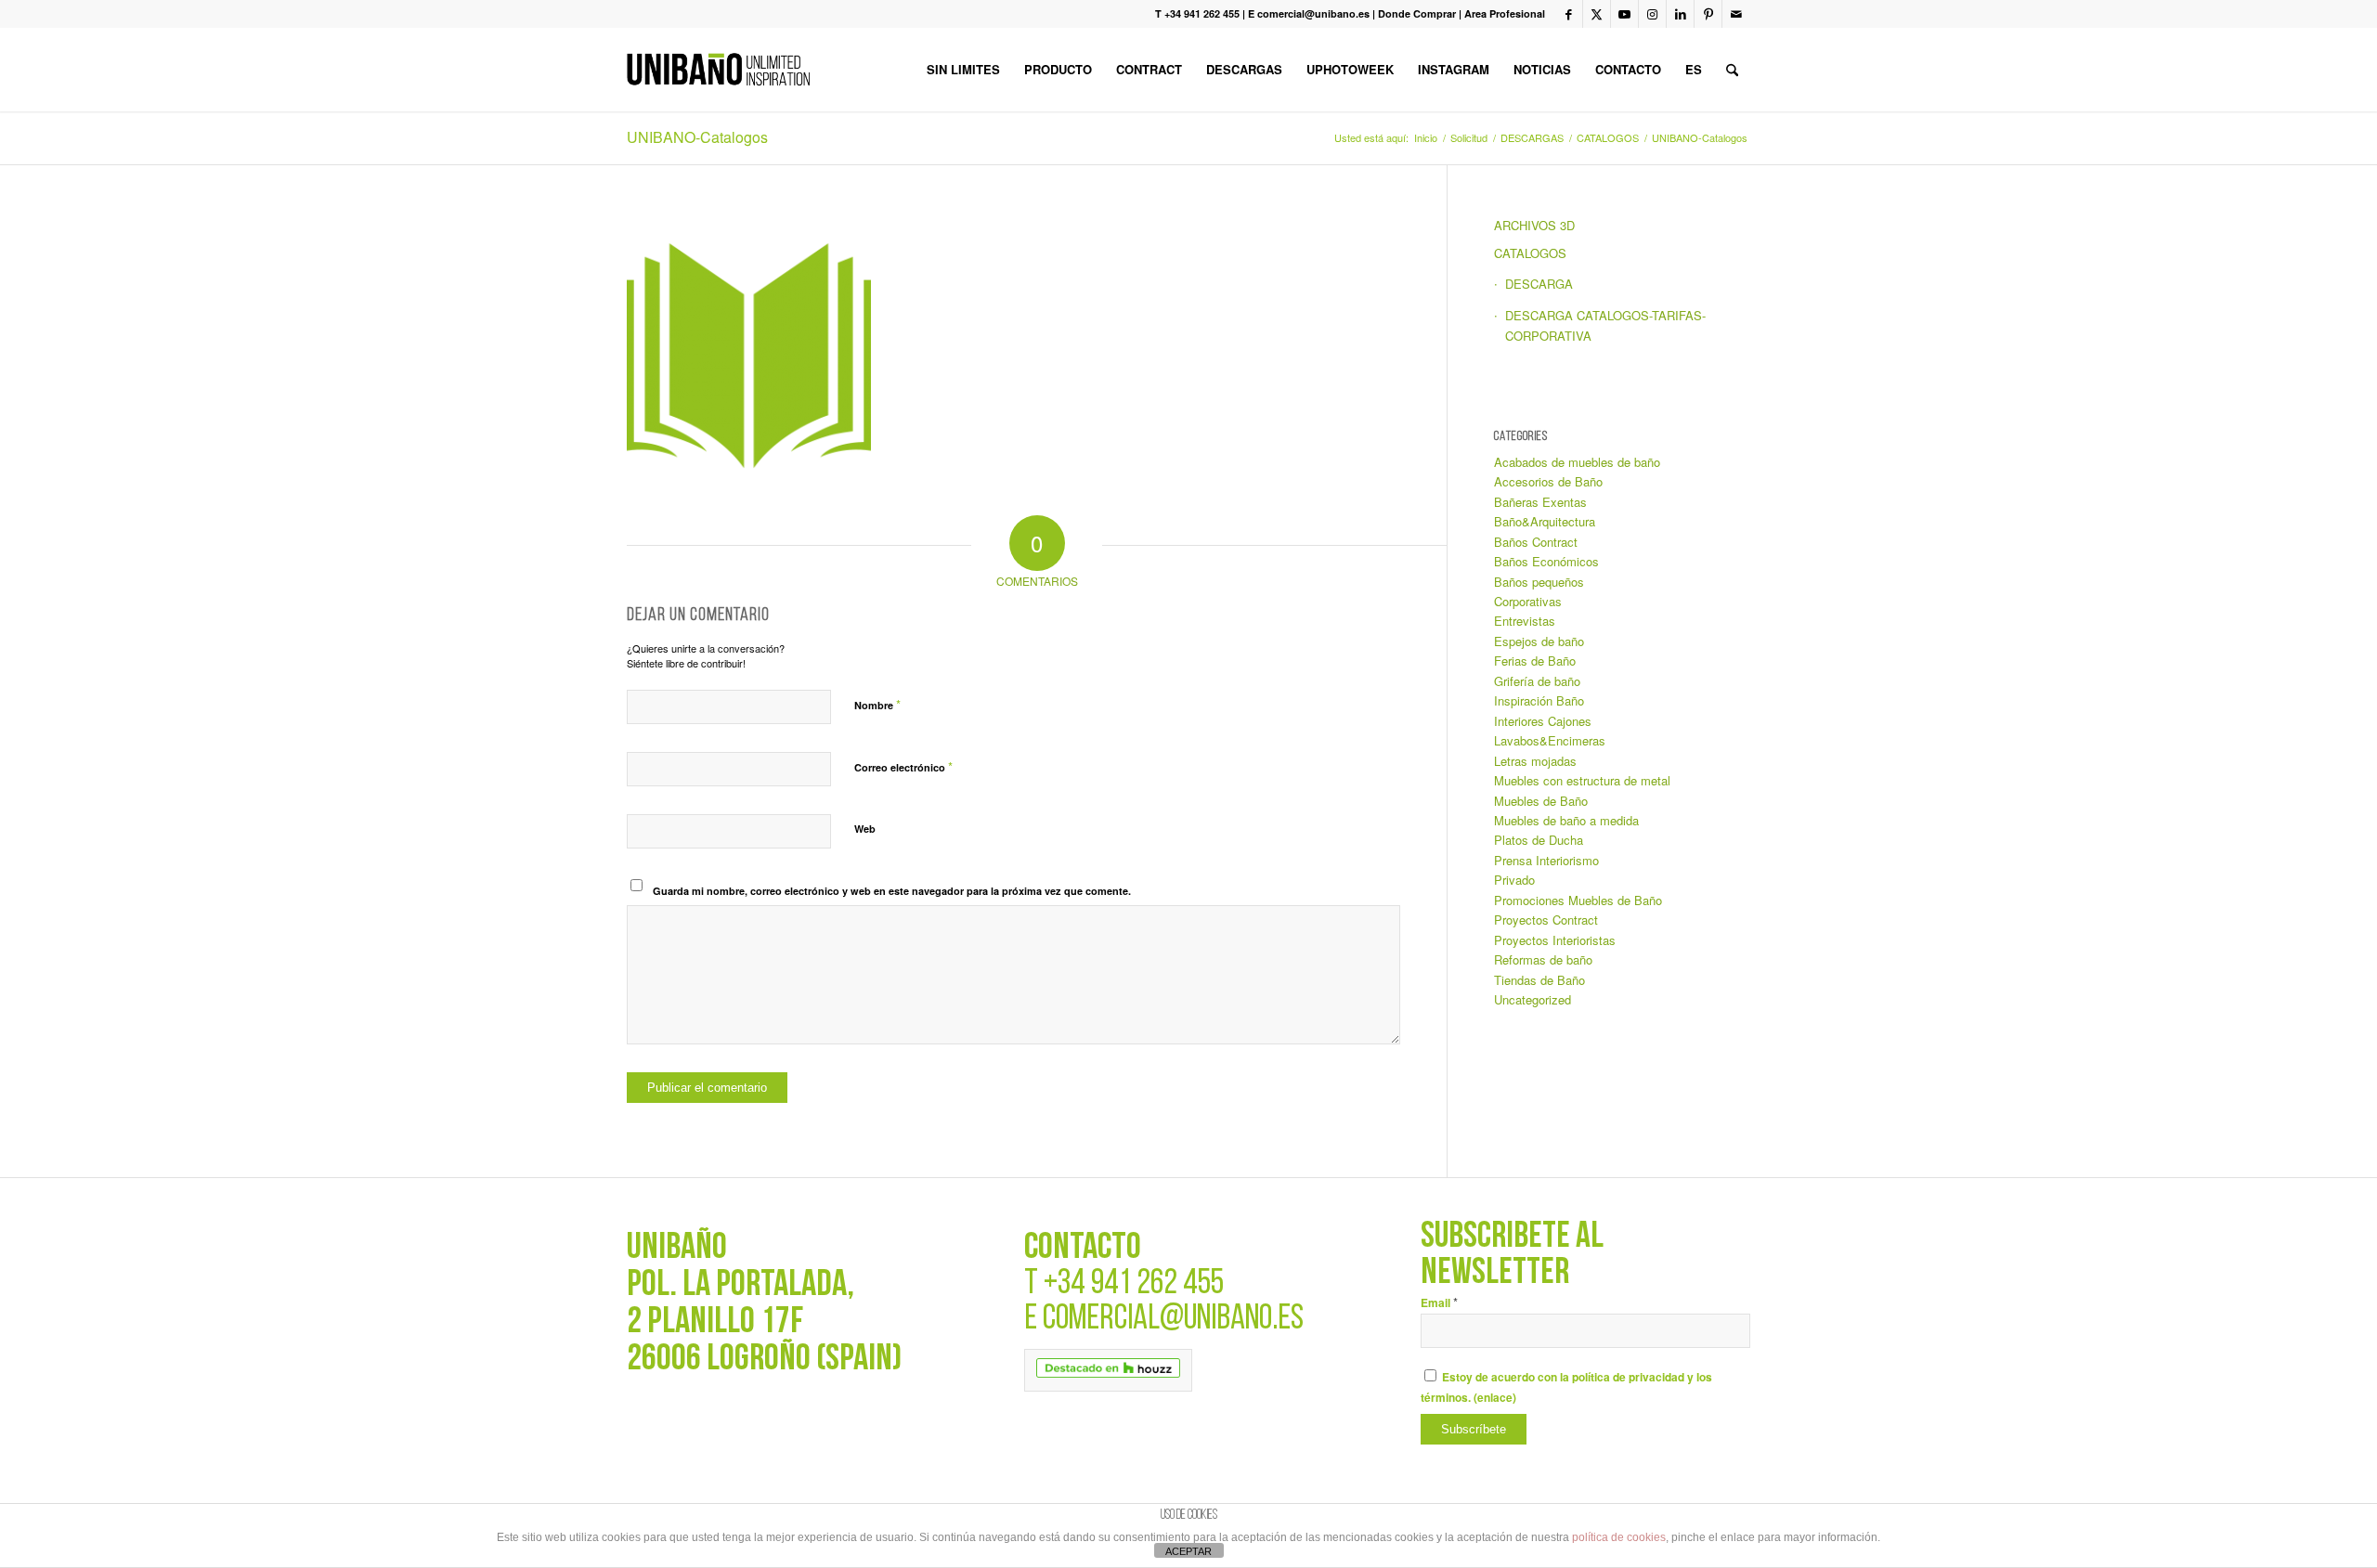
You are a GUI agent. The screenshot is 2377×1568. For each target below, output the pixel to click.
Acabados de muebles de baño (1577, 462)
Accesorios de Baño (1548, 481)
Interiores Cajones (1543, 721)
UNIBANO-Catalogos (697, 137)
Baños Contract (1536, 542)
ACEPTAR (1188, 1551)
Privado (1514, 880)
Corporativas (1528, 601)
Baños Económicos (1546, 561)
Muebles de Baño (1541, 801)
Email (1439, 1303)
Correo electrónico (903, 766)
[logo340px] (718, 70)
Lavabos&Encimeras (1550, 740)
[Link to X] (1597, 14)
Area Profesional (1505, 13)
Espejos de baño (1539, 641)
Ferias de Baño (1535, 661)
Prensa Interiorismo (1546, 860)
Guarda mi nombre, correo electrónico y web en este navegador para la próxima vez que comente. (892, 891)
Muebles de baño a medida (1566, 820)
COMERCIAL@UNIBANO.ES (1173, 1320)
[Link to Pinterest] (1708, 14)
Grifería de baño (1537, 681)
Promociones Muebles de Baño (1578, 900)
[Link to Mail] (1736, 14)
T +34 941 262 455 (1197, 13)
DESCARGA (1539, 284)
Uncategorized (1533, 999)
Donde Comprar (1417, 13)
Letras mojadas (1535, 761)
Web (865, 829)
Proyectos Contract (1546, 920)
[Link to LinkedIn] (1680, 14)
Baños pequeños (1539, 582)
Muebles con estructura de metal (1582, 780)
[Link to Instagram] (1652, 14)
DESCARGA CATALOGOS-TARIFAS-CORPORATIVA (1605, 325)
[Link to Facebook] (1569, 14)
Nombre (877, 704)
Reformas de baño (1543, 959)
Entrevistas (1525, 621)
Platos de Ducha (1539, 840)
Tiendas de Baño (1539, 980)
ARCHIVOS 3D (1534, 225)
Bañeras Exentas (1540, 502)
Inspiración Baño (1539, 700)
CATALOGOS (1530, 253)
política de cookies (1619, 1537)
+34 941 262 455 (1134, 1284)
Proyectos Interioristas (1555, 940)
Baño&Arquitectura (1545, 521)
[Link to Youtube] (1624, 14)
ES (1694, 69)
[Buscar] (1732, 70)
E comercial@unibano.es (1309, 13)
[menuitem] (963, 70)
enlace (1495, 1398)
